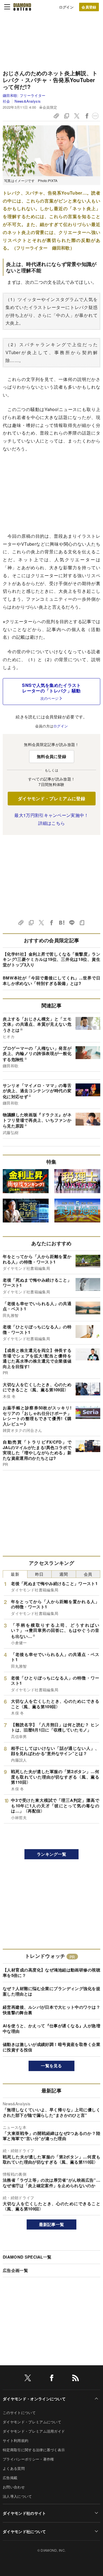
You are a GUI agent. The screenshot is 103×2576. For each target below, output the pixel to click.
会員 (88, 1574)
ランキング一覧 (51, 1854)
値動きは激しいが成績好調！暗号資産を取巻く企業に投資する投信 (51, 2047)
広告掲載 (10, 2478)
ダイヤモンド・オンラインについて (34, 2399)
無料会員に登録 (51, 756)
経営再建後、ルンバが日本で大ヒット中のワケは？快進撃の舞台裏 (51, 2010)
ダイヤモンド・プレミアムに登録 (51, 798)
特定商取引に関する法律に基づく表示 (34, 2450)
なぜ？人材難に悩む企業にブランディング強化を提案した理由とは (51, 1991)
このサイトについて (19, 2412)
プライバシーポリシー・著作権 (28, 2459)
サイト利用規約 (16, 2440)
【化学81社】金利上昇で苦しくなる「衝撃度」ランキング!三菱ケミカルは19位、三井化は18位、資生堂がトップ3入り (51, 959)
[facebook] (52, 2379)
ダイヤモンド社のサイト (24, 2513)
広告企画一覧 (15, 2270)
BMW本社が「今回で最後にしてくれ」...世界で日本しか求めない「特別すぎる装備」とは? (51, 981)
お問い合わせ (14, 2487)
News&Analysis (28, 101)
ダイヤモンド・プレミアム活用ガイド (34, 2431)
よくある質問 (14, 2468)
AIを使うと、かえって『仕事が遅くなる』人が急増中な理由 (51, 2028)
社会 (6, 101)
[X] (28, 2379)
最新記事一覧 (52, 2224)
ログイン (66, 7)
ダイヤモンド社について (24, 2531)
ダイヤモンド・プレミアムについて (32, 2422)
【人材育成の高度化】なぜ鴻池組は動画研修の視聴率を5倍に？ (51, 1973)
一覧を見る (51, 2066)
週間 (64, 1574)
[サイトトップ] (22, 7)
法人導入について (17, 2496)
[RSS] (76, 2379)
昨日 (39, 1574)
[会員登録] (89, 7)
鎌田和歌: (24, 95)
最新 (15, 1574)
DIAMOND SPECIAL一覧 (27, 2257)
